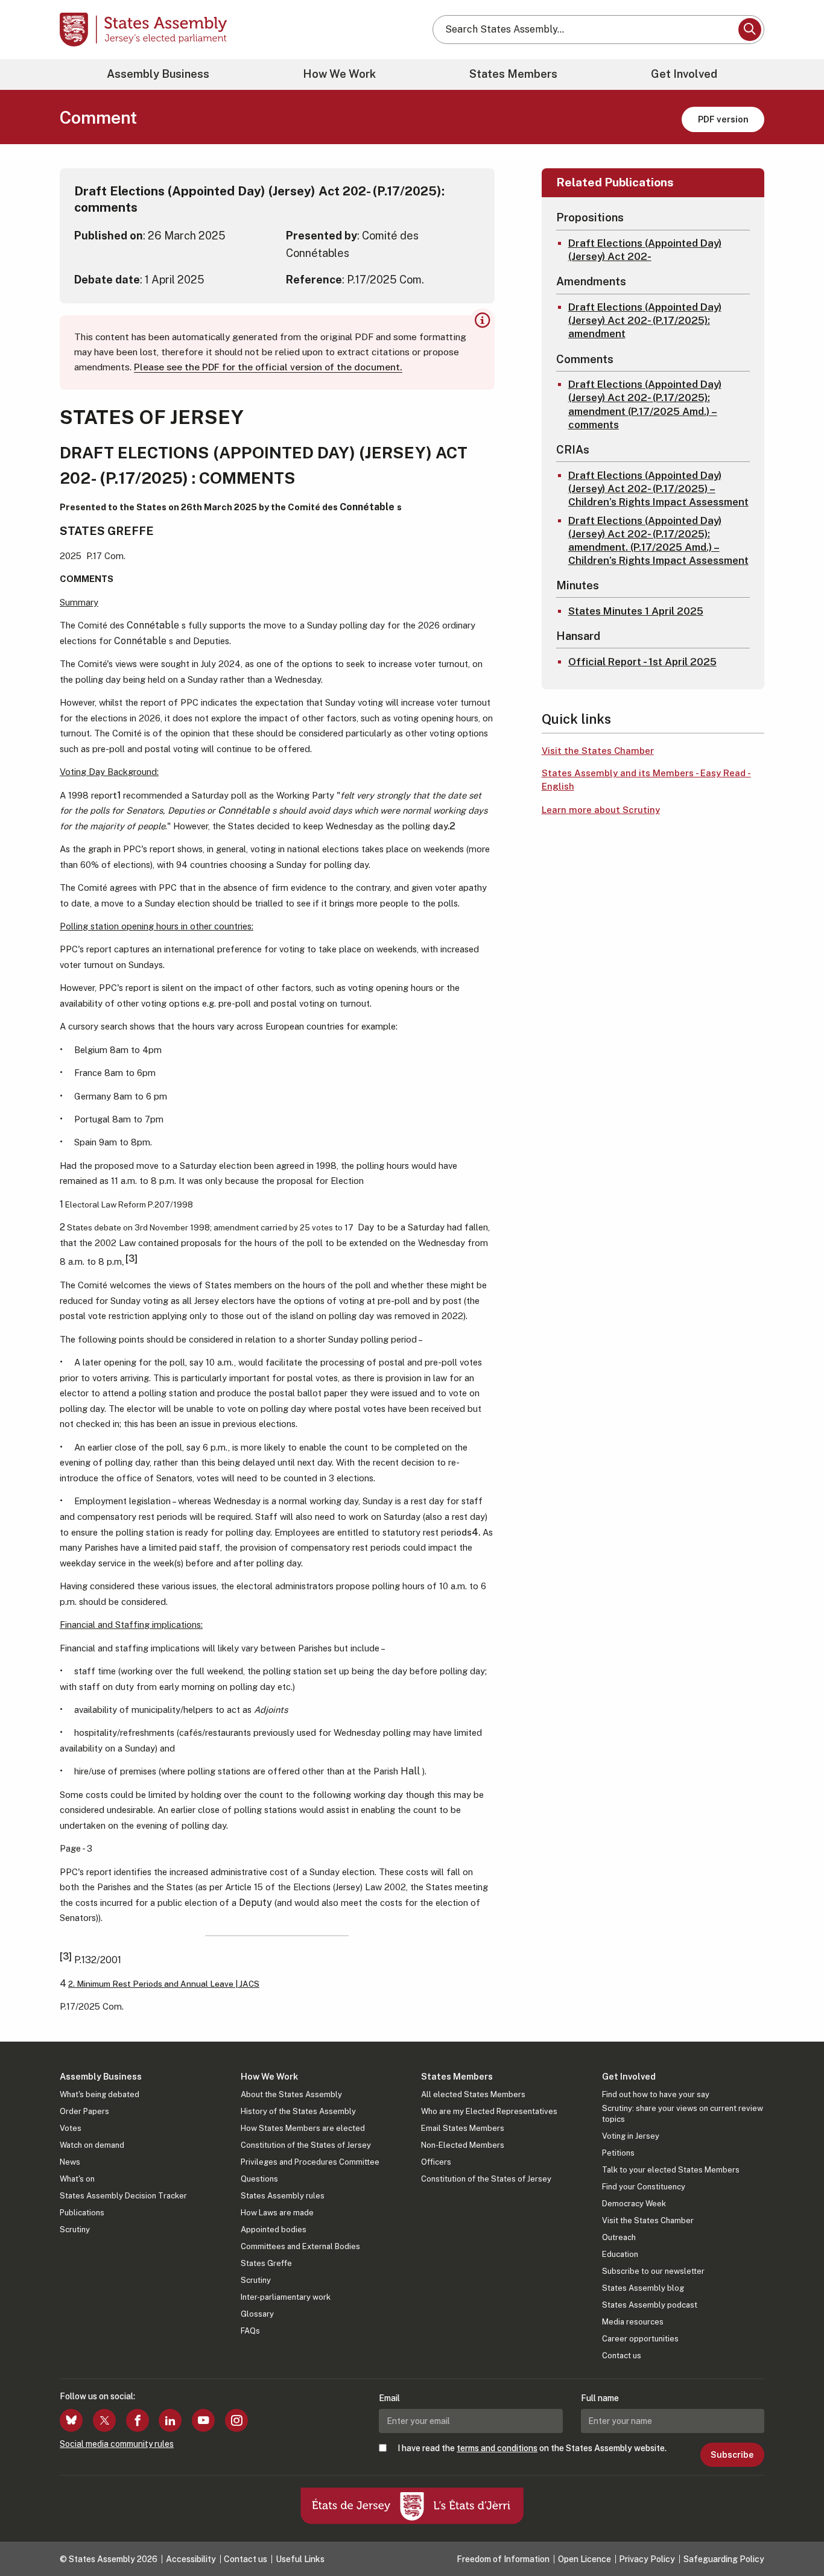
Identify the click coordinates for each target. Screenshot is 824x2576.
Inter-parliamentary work (286, 2297)
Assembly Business (158, 74)
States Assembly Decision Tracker (123, 2196)
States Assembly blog (643, 2288)
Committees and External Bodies (300, 2246)
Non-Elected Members (463, 2145)
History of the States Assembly (298, 2111)
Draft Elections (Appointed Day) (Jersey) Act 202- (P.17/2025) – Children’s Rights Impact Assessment (658, 489)
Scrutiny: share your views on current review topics (683, 2114)
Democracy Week (634, 2204)
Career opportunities (640, 2339)
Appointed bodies (274, 2229)
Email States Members (463, 2128)
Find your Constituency (644, 2187)
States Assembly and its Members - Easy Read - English (646, 780)
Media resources (633, 2322)
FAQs (250, 2331)
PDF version (723, 119)
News (70, 2162)
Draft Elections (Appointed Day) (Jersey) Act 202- (645, 250)
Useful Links (300, 2559)
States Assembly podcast (650, 2305)
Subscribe (732, 2455)
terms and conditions (497, 2448)
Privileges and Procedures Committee (310, 2162)
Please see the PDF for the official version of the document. (268, 367)
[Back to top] (794, 2535)
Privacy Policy (647, 2559)
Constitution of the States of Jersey (306, 2145)
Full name (600, 2398)
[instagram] (236, 2420)
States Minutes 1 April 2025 (636, 611)
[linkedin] (170, 2420)
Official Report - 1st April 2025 (642, 662)
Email (389, 2398)
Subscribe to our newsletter (653, 2271)
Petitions (618, 2153)
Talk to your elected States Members (671, 2170)
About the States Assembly (291, 2094)
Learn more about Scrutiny (601, 810)
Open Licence (585, 2559)
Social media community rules (117, 2444)
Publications (82, 2213)
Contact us (622, 2356)
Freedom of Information (503, 2559)
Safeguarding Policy (724, 2559)
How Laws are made (277, 2213)
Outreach (619, 2237)
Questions (259, 2179)
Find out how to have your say (656, 2094)
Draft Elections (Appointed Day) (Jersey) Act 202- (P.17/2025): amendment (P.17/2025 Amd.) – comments (645, 404)
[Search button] (750, 30)
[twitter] (104, 2420)
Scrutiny (75, 2229)
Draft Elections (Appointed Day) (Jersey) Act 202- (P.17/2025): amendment (645, 320)
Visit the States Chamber (598, 751)
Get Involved (684, 74)
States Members (513, 74)
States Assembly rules (283, 2196)
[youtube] (203, 2420)
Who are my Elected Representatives (489, 2111)
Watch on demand (92, 2145)
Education (620, 2254)
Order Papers (84, 2111)
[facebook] (138, 2420)
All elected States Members (473, 2094)
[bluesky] (71, 2420)
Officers (436, 2162)
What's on (77, 2179)
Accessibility (191, 2559)
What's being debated (100, 2094)
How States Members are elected (303, 2128)
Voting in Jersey (631, 2136)
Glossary (257, 2314)
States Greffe (266, 2263)
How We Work (339, 74)
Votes (71, 2128)
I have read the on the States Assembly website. (532, 2448)
